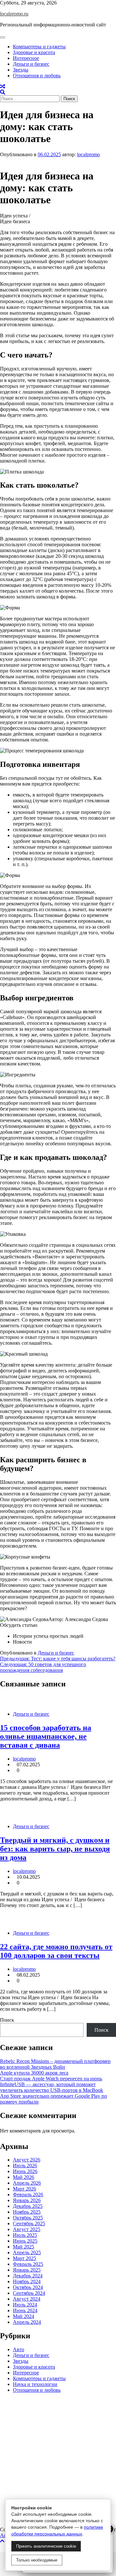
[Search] (3, 92)
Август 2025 (27, 2229)
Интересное (26, 58)
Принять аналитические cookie (46, 2546)
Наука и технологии (35, 2384)
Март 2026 (24, 2189)
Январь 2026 (27, 2200)
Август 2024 (27, 2299)
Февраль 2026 (28, 2194)
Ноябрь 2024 (27, 2281)
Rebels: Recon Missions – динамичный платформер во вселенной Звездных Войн (55, 2064)
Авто (19, 2349)
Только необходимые (37, 2560)
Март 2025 (24, 2258)
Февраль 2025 (28, 2264)
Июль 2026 (25, 2166)
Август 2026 (27, 2160)
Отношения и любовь (37, 76)
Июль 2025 (25, 2235)
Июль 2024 (25, 2305)
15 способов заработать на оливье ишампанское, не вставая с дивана (46, 1736)
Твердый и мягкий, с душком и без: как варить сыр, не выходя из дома (55, 1849)
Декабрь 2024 (28, 2276)
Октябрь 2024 (28, 2287)
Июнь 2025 (25, 2241)
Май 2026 (24, 2177)
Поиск (7, 2020)
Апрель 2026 (27, 2183)
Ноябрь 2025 (27, 2212)
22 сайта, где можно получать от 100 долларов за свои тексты (56, 1951)
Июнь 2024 (25, 2310)
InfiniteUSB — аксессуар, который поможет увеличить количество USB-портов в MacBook (52, 2087)
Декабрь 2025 (28, 2206)
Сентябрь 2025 (29, 2223)
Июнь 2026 (25, 2171)
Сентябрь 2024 (29, 2293)
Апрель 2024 (27, 2322)
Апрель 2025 (27, 2252)
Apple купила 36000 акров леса (34, 2073)
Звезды (21, 70)
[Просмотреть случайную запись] (3, 86)
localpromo (88, 154)
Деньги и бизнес (31, 64)
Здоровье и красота (34, 52)
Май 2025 (24, 2247)
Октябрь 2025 (28, 2218)
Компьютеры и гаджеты (39, 47)
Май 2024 (24, 2316)
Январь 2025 (27, 2270)
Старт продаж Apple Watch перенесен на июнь (51, 2079)
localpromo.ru (14, 14)
